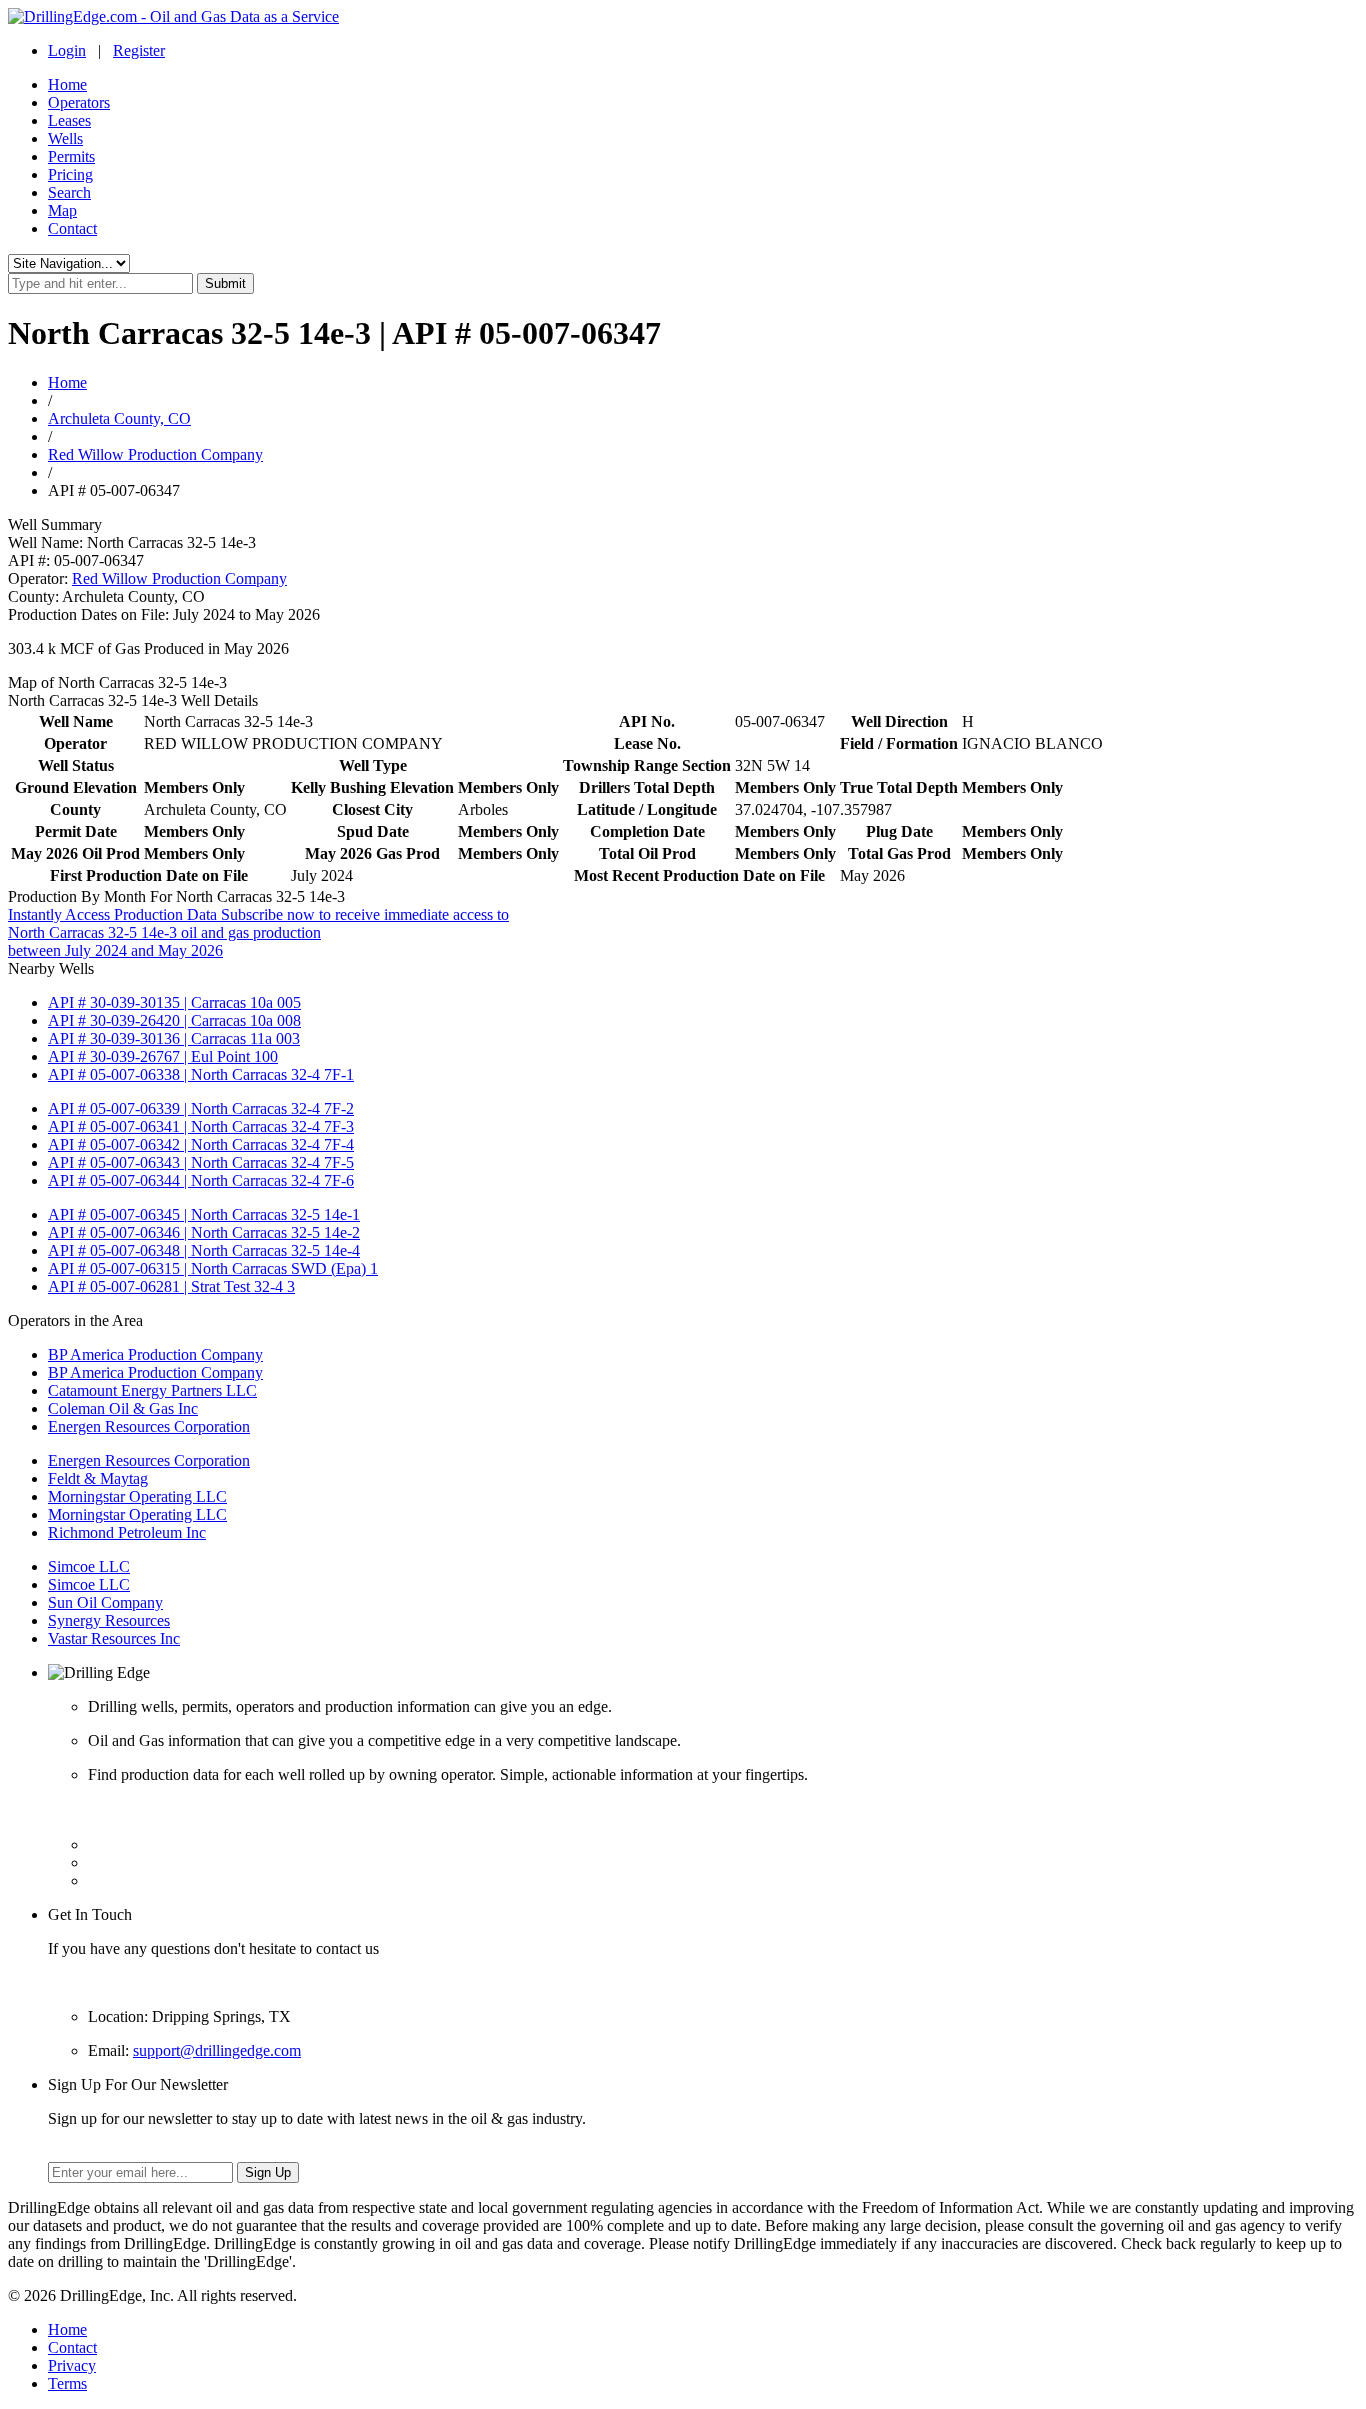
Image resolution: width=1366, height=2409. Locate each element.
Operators (79, 102)
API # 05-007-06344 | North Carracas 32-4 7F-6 (201, 1180)
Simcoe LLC (89, 1566)
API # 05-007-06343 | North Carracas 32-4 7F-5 (201, 1162)
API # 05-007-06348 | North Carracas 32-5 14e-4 (204, 1250)
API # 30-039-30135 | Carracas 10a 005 (174, 1002)
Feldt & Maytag (98, 1478)
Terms (67, 2383)
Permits (71, 156)
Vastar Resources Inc (114, 1638)
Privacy (72, 2365)
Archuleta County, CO (119, 418)
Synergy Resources (109, 1620)
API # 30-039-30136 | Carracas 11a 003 (174, 1038)
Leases (69, 120)
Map (62, 210)
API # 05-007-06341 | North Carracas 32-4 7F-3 (201, 1126)
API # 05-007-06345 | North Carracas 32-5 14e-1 (204, 1214)
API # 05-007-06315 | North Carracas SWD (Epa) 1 (213, 1268)
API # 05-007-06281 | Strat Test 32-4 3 (171, 1286)
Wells (65, 138)
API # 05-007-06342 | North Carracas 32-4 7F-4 (201, 1144)
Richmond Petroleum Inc (127, 1532)
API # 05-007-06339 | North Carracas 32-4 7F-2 (201, 1108)
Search (69, 192)
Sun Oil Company (105, 1602)
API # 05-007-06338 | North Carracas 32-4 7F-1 (201, 1074)
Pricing (70, 174)
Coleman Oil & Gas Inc (123, 1408)
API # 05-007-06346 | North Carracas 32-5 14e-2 (204, 1232)
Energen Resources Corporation (149, 1426)
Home (67, 84)
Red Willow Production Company (155, 454)
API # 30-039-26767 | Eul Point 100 (163, 1056)
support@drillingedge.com (217, 2050)
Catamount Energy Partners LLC (152, 1390)
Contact (72, 228)
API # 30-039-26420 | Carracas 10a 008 (174, 1020)
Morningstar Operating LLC (137, 1496)
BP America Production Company (155, 1354)
